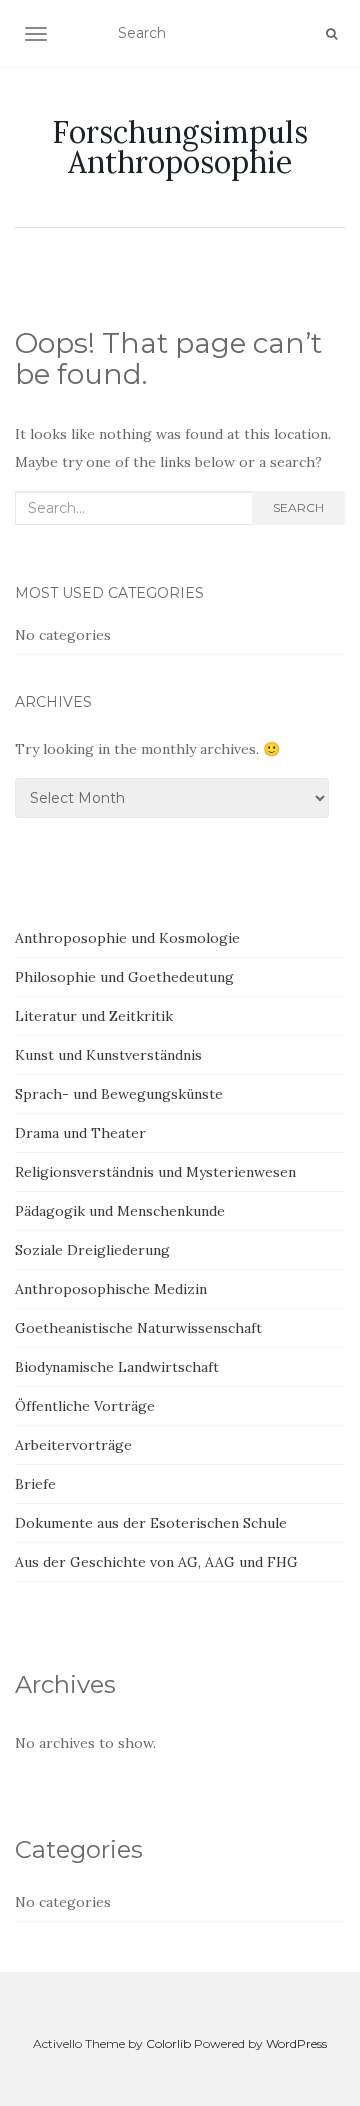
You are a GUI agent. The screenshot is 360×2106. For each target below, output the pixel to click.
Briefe (35, 1484)
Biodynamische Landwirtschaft (117, 1367)
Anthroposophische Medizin (111, 1289)
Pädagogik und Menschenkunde (120, 1211)
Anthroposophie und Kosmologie (127, 938)
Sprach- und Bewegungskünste (119, 1094)
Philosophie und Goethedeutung (124, 977)
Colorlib (168, 2043)
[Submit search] (331, 34)
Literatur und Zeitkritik (94, 1016)
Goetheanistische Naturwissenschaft (138, 1328)
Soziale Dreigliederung (92, 1250)
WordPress (296, 2043)
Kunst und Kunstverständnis (108, 1055)
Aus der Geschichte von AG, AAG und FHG (156, 1562)
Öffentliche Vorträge (85, 1406)
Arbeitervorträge (73, 1445)
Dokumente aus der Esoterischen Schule (151, 1523)
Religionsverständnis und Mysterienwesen (155, 1172)
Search (298, 507)
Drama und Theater (80, 1133)
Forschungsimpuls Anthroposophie (180, 147)
